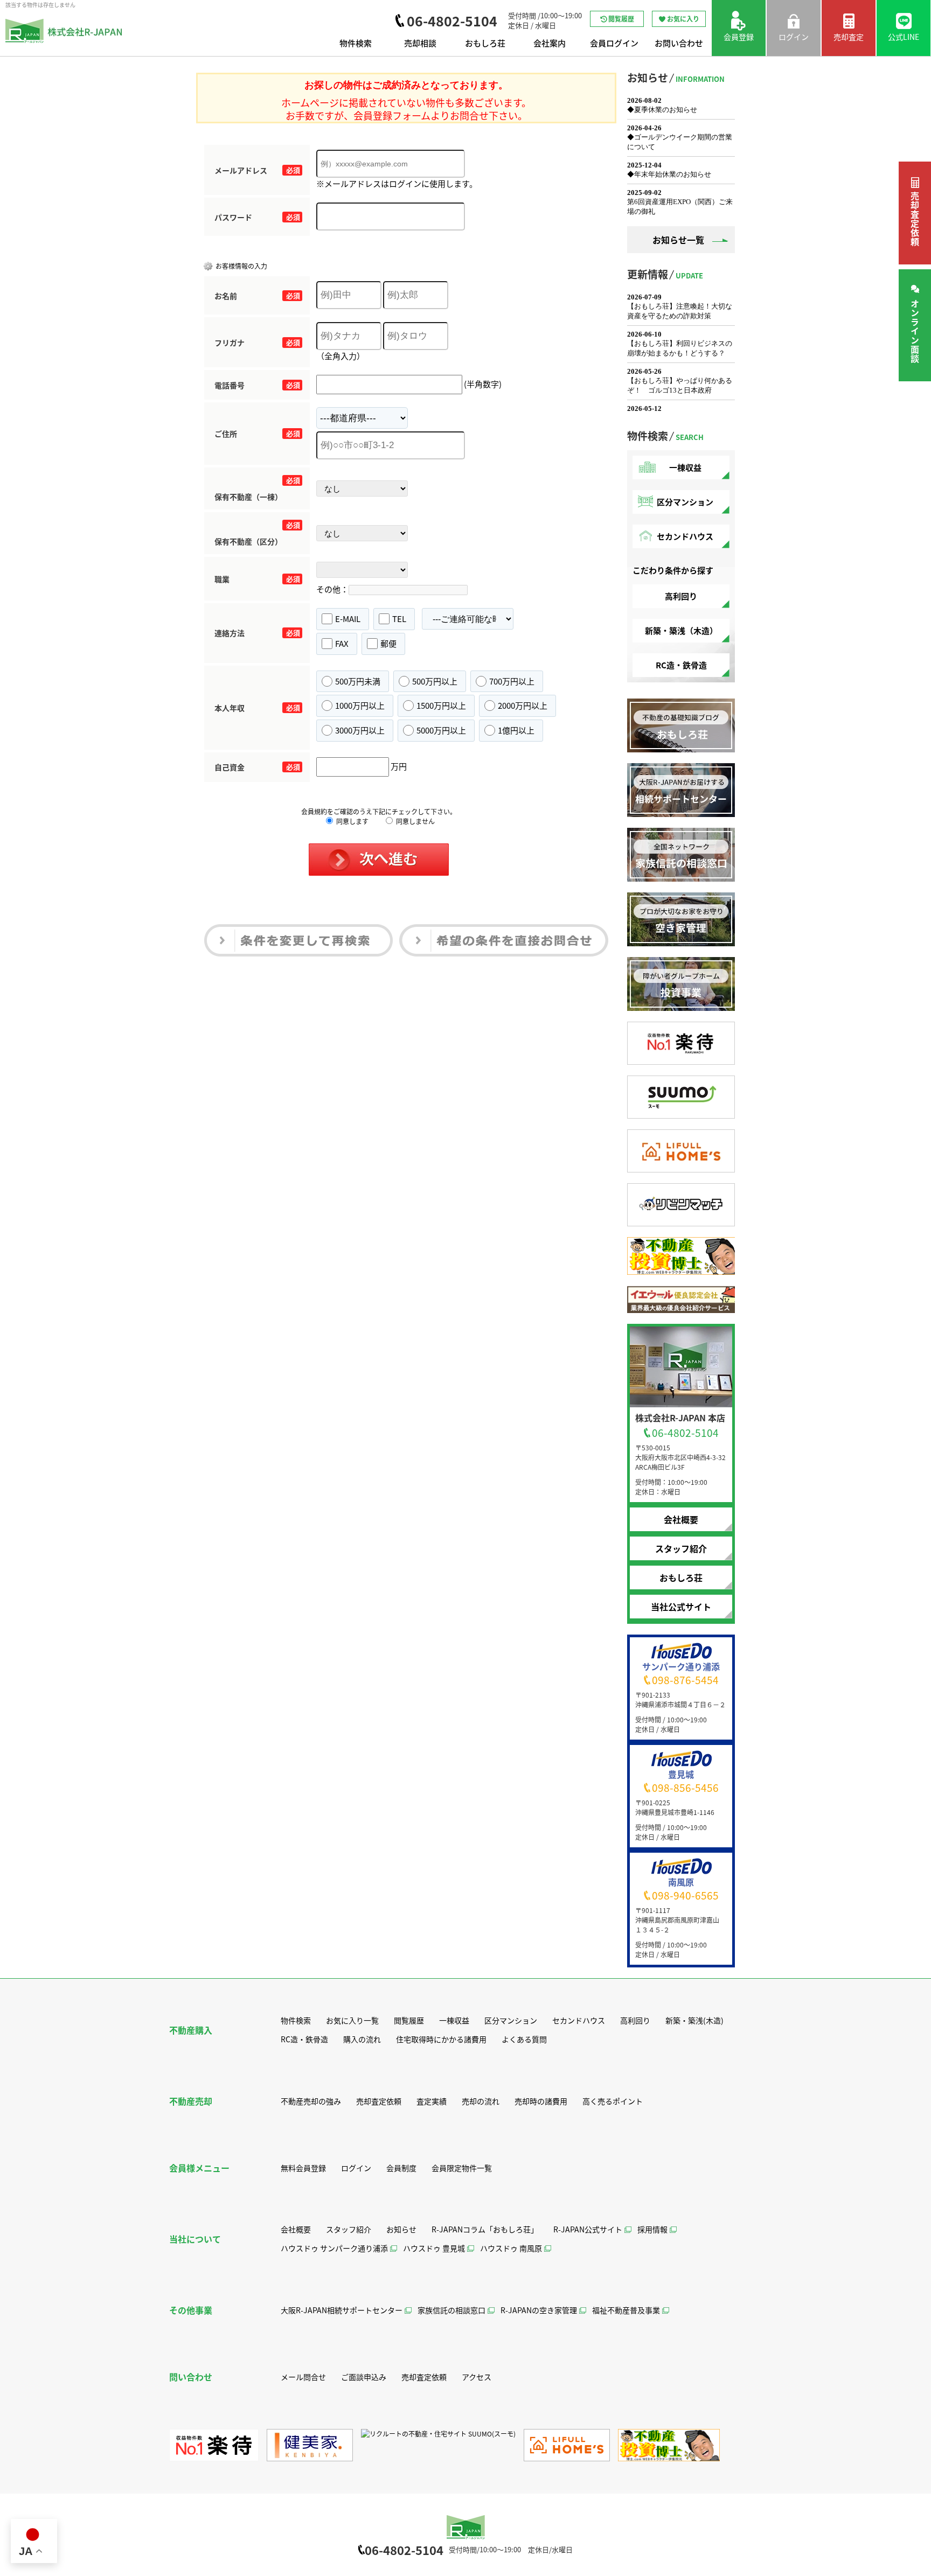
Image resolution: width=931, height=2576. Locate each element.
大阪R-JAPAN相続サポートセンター (342, 2310)
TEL (399, 619)
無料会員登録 (303, 2168)
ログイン (356, 2168)
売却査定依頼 (915, 219)
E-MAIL (348, 619)
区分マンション (685, 502)
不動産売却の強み (311, 2101)
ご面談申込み (364, 2377)
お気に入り (683, 19)
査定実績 (432, 2101)
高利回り (681, 596)
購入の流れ (362, 2039)
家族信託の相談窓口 (451, 2310)
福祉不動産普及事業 (626, 2310)
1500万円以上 (441, 705)
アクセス (477, 2377)
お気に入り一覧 (352, 2020)
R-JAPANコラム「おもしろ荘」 (485, 2229)
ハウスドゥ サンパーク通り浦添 (334, 2248)
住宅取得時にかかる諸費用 (441, 2039)
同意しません (415, 821)
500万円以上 (435, 681)
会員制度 (401, 2168)
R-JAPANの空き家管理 (539, 2310)
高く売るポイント (613, 2101)
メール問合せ (303, 2377)
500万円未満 (358, 681)
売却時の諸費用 (541, 2101)
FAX (342, 643)
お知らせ (401, 2229)
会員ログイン (614, 43)
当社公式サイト (681, 1607)
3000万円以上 (360, 730)
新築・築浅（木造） (681, 630)
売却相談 (420, 43)
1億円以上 (516, 730)
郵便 (388, 643)
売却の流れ (481, 2101)
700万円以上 (512, 681)
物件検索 (356, 43)
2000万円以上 (523, 705)
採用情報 (652, 2229)
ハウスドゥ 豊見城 (434, 2248)
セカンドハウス (685, 536)
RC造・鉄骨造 (681, 665)
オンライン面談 (915, 331)
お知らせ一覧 (678, 240)
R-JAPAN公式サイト (588, 2229)
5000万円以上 (441, 730)
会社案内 (550, 43)
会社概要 (681, 1519)
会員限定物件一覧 (462, 2168)
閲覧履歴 (621, 19)
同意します (352, 821)
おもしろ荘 (485, 43)
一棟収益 (685, 467)
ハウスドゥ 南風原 (511, 2248)
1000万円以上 (360, 705)
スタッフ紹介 (681, 1548)
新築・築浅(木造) (694, 2020)
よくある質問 (524, 2039)
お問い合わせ (679, 43)
